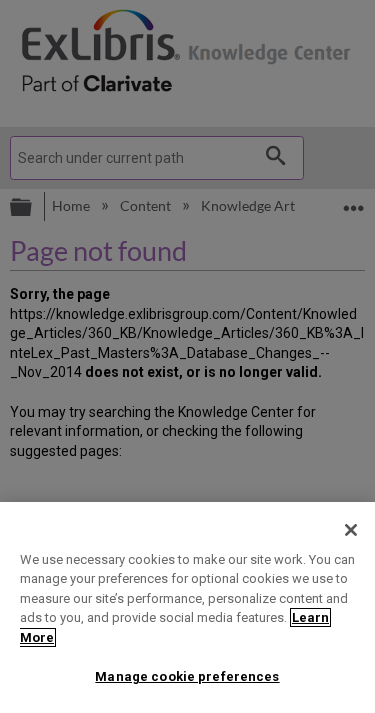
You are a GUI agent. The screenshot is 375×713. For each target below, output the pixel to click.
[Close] (351, 530)
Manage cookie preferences (187, 676)
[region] (187, 607)
